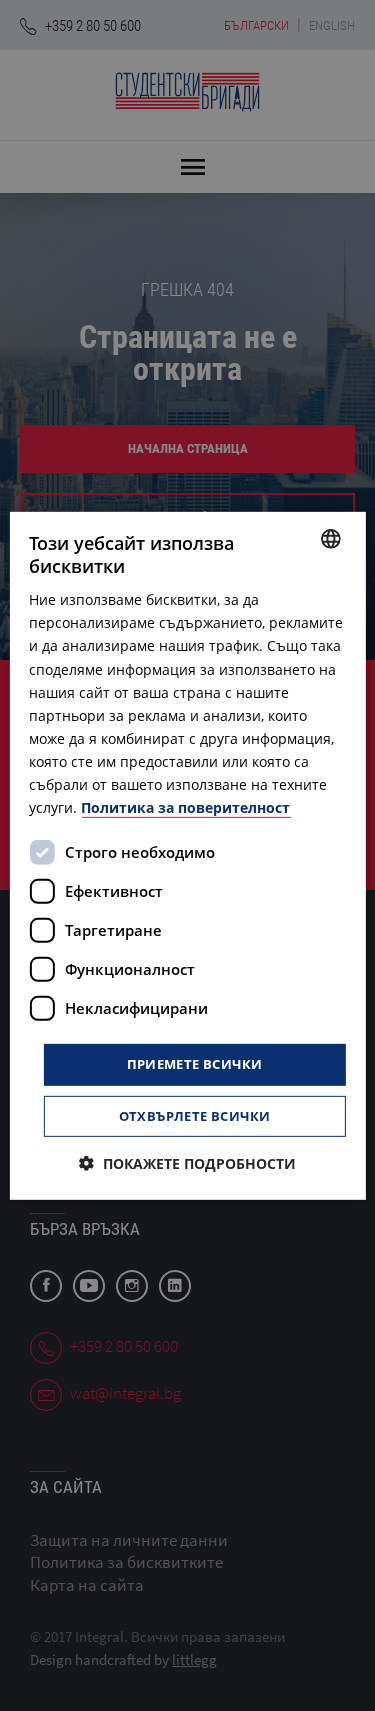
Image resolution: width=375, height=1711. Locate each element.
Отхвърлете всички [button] (195, 1116)
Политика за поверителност (185, 807)
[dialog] (187, 855)
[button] (187, 1163)
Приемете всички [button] (195, 1064)
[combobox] (331, 538)
